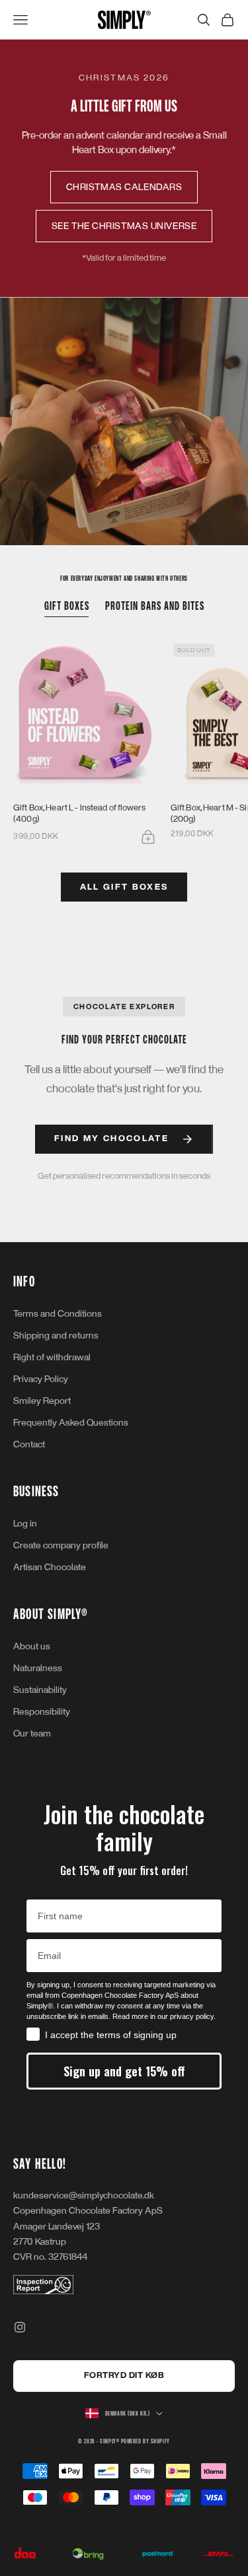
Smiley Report (42, 1401)
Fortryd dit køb (124, 2375)
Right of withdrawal (52, 1357)
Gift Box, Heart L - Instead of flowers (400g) (79, 813)
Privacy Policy (41, 1379)
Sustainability (40, 1690)
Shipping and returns (56, 1336)
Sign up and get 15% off (124, 2071)
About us (32, 1646)
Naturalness (38, 1668)
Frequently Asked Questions (71, 1423)
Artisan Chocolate (50, 1567)
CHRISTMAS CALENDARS (124, 187)
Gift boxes (67, 606)
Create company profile (61, 1545)
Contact (29, 1444)
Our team (32, 1734)
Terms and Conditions (58, 1314)
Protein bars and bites (155, 606)
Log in (25, 1524)
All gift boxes (124, 887)
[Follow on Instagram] (20, 2327)
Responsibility (42, 1712)
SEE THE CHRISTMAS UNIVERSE (124, 226)
